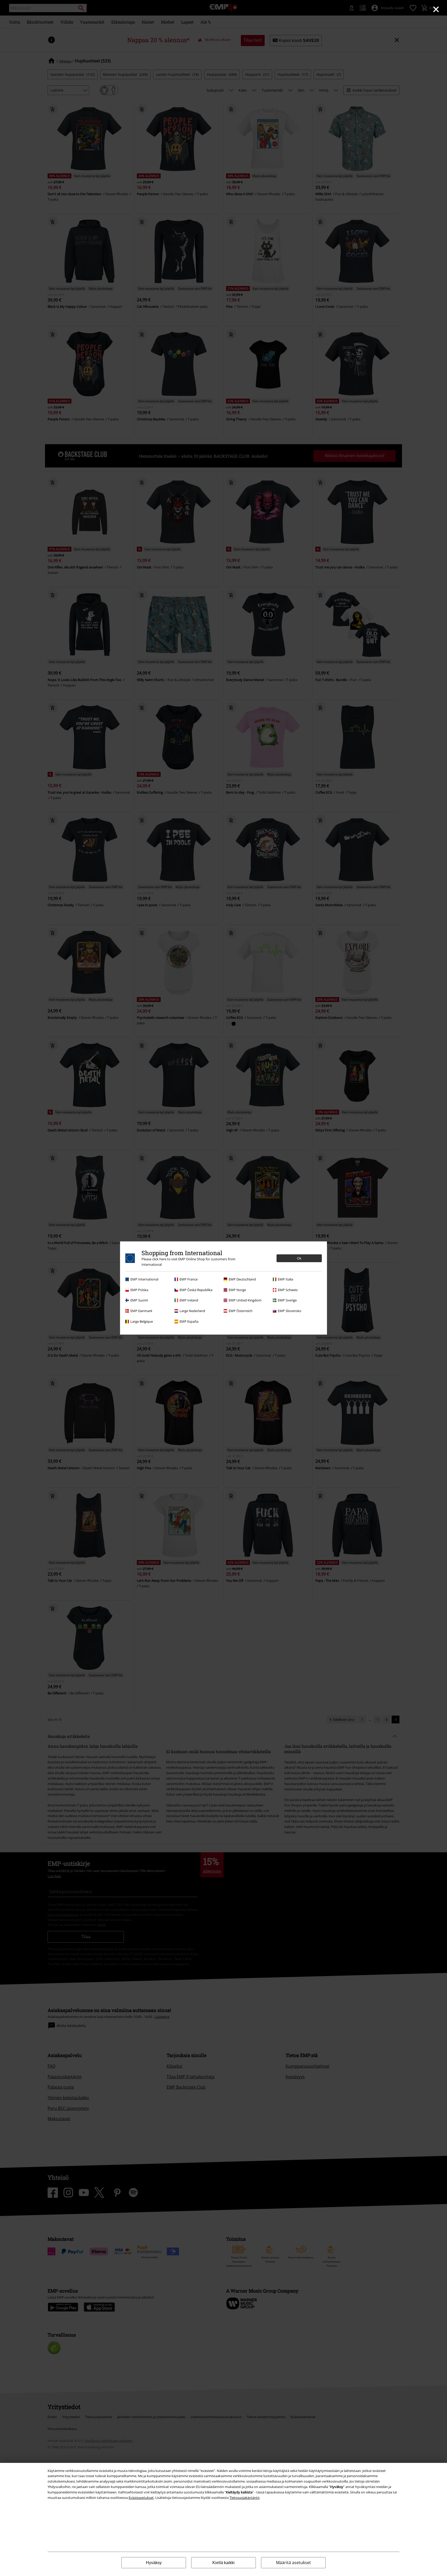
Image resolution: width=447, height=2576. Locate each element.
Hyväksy (154, 2563)
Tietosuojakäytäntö (244, 2498)
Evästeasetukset (141, 2498)
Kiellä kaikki (224, 2563)
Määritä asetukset (293, 2563)
